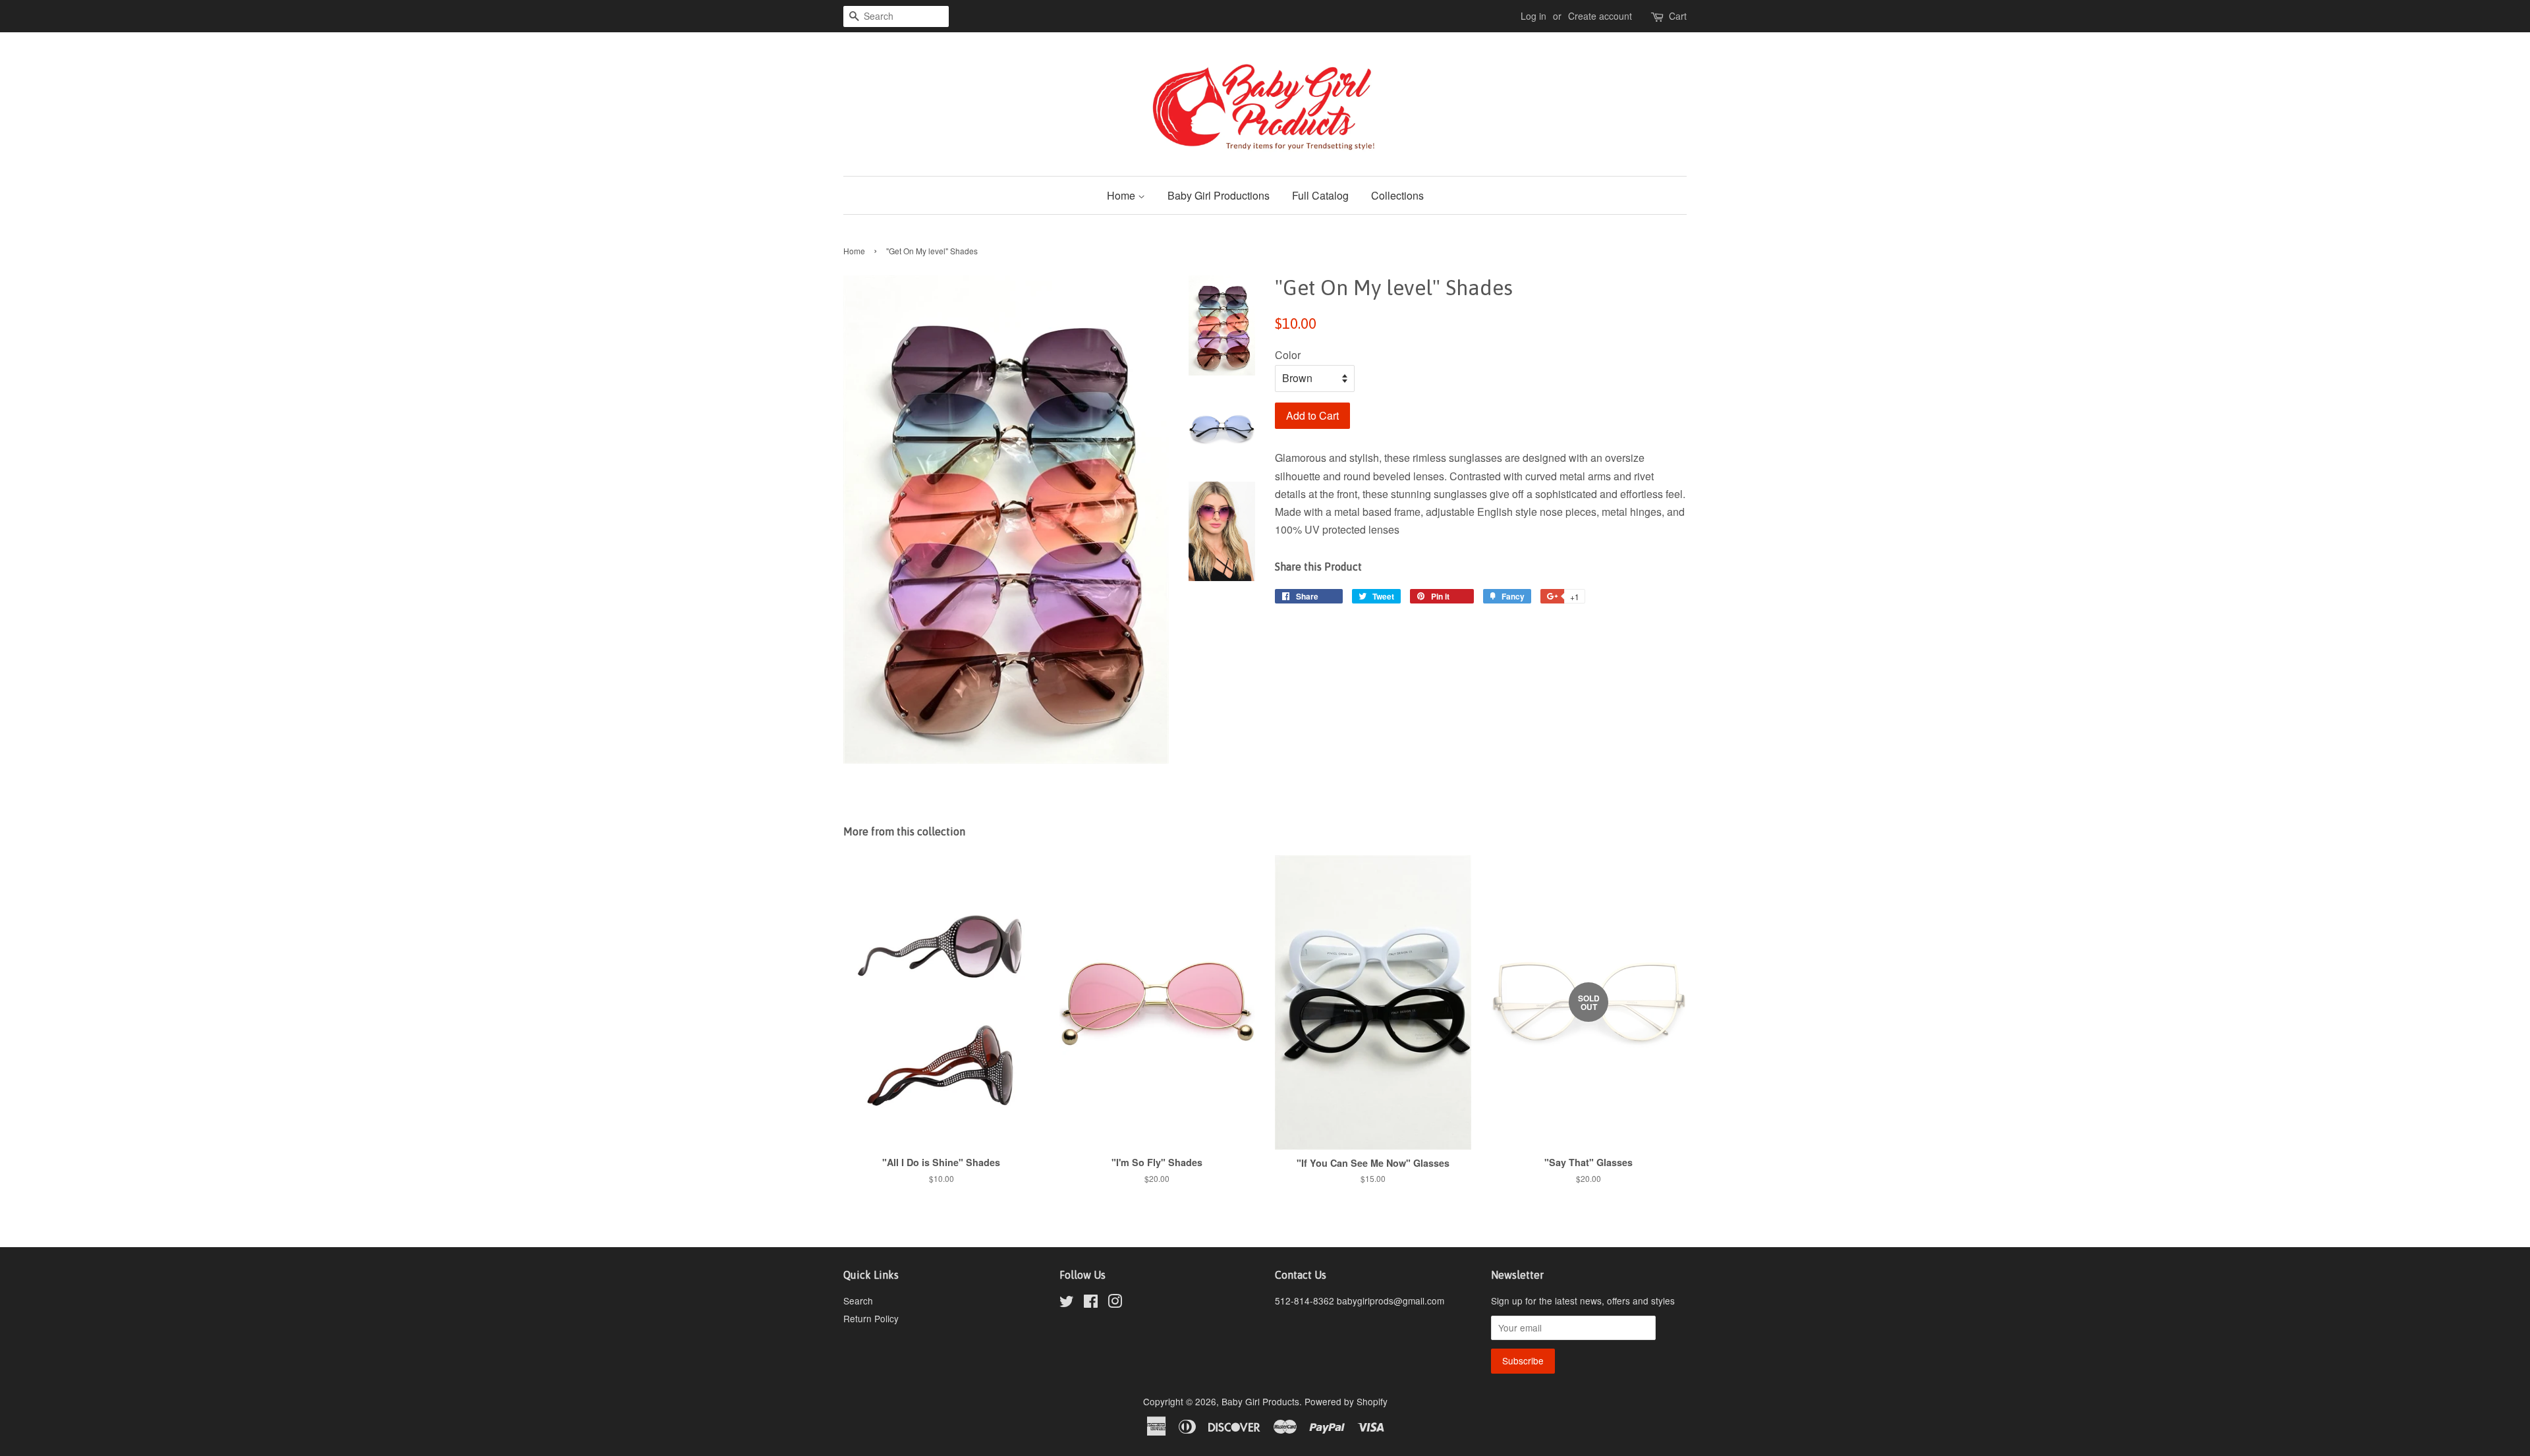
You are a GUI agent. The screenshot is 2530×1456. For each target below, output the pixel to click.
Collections (1397, 195)
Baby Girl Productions (1219, 195)
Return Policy (871, 1318)
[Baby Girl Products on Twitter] (1067, 1303)
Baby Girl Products (1260, 1401)
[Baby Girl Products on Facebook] (1091, 1303)
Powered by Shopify (1346, 1401)
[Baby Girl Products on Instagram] (1115, 1303)
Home (1122, 195)
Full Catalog (1320, 195)
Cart (1678, 16)
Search (858, 1301)
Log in (1533, 16)
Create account (1600, 16)
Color (1288, 355)
